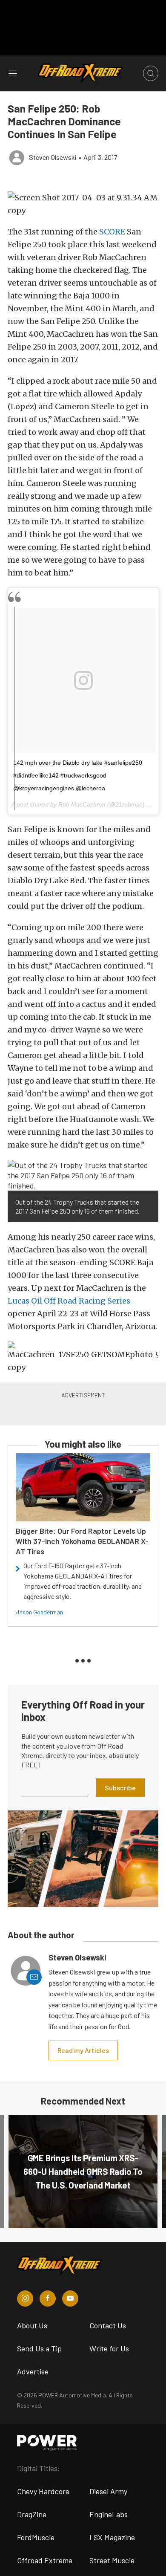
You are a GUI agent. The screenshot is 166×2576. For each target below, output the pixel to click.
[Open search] (151, 73)
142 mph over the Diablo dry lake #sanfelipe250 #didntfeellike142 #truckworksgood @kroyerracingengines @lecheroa (78, 775)
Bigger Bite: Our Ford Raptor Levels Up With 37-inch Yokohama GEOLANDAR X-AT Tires (82, 1541)
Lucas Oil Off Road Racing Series (69, 1301)
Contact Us (108, 2325)
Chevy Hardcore (43, 2491)
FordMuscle (36, 2537)
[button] (83, 204)
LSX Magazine (112, 2537)
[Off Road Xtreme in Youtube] (70, 2298)
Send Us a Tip (39, 2348)
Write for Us (109, 2348)
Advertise (33, 2371)
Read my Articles (83, 2050)
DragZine (32, 2514)
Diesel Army (108, 2491)
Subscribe (120, 1788)
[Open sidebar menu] (13, 73)
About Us (32, 2325)
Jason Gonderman (39, 1612)
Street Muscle (112, 2560)
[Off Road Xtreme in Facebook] (48, 2298)
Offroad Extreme (45, 2560)
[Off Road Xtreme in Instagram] (25, 2298)
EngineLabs (109, 2514)
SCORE (112, 232)
